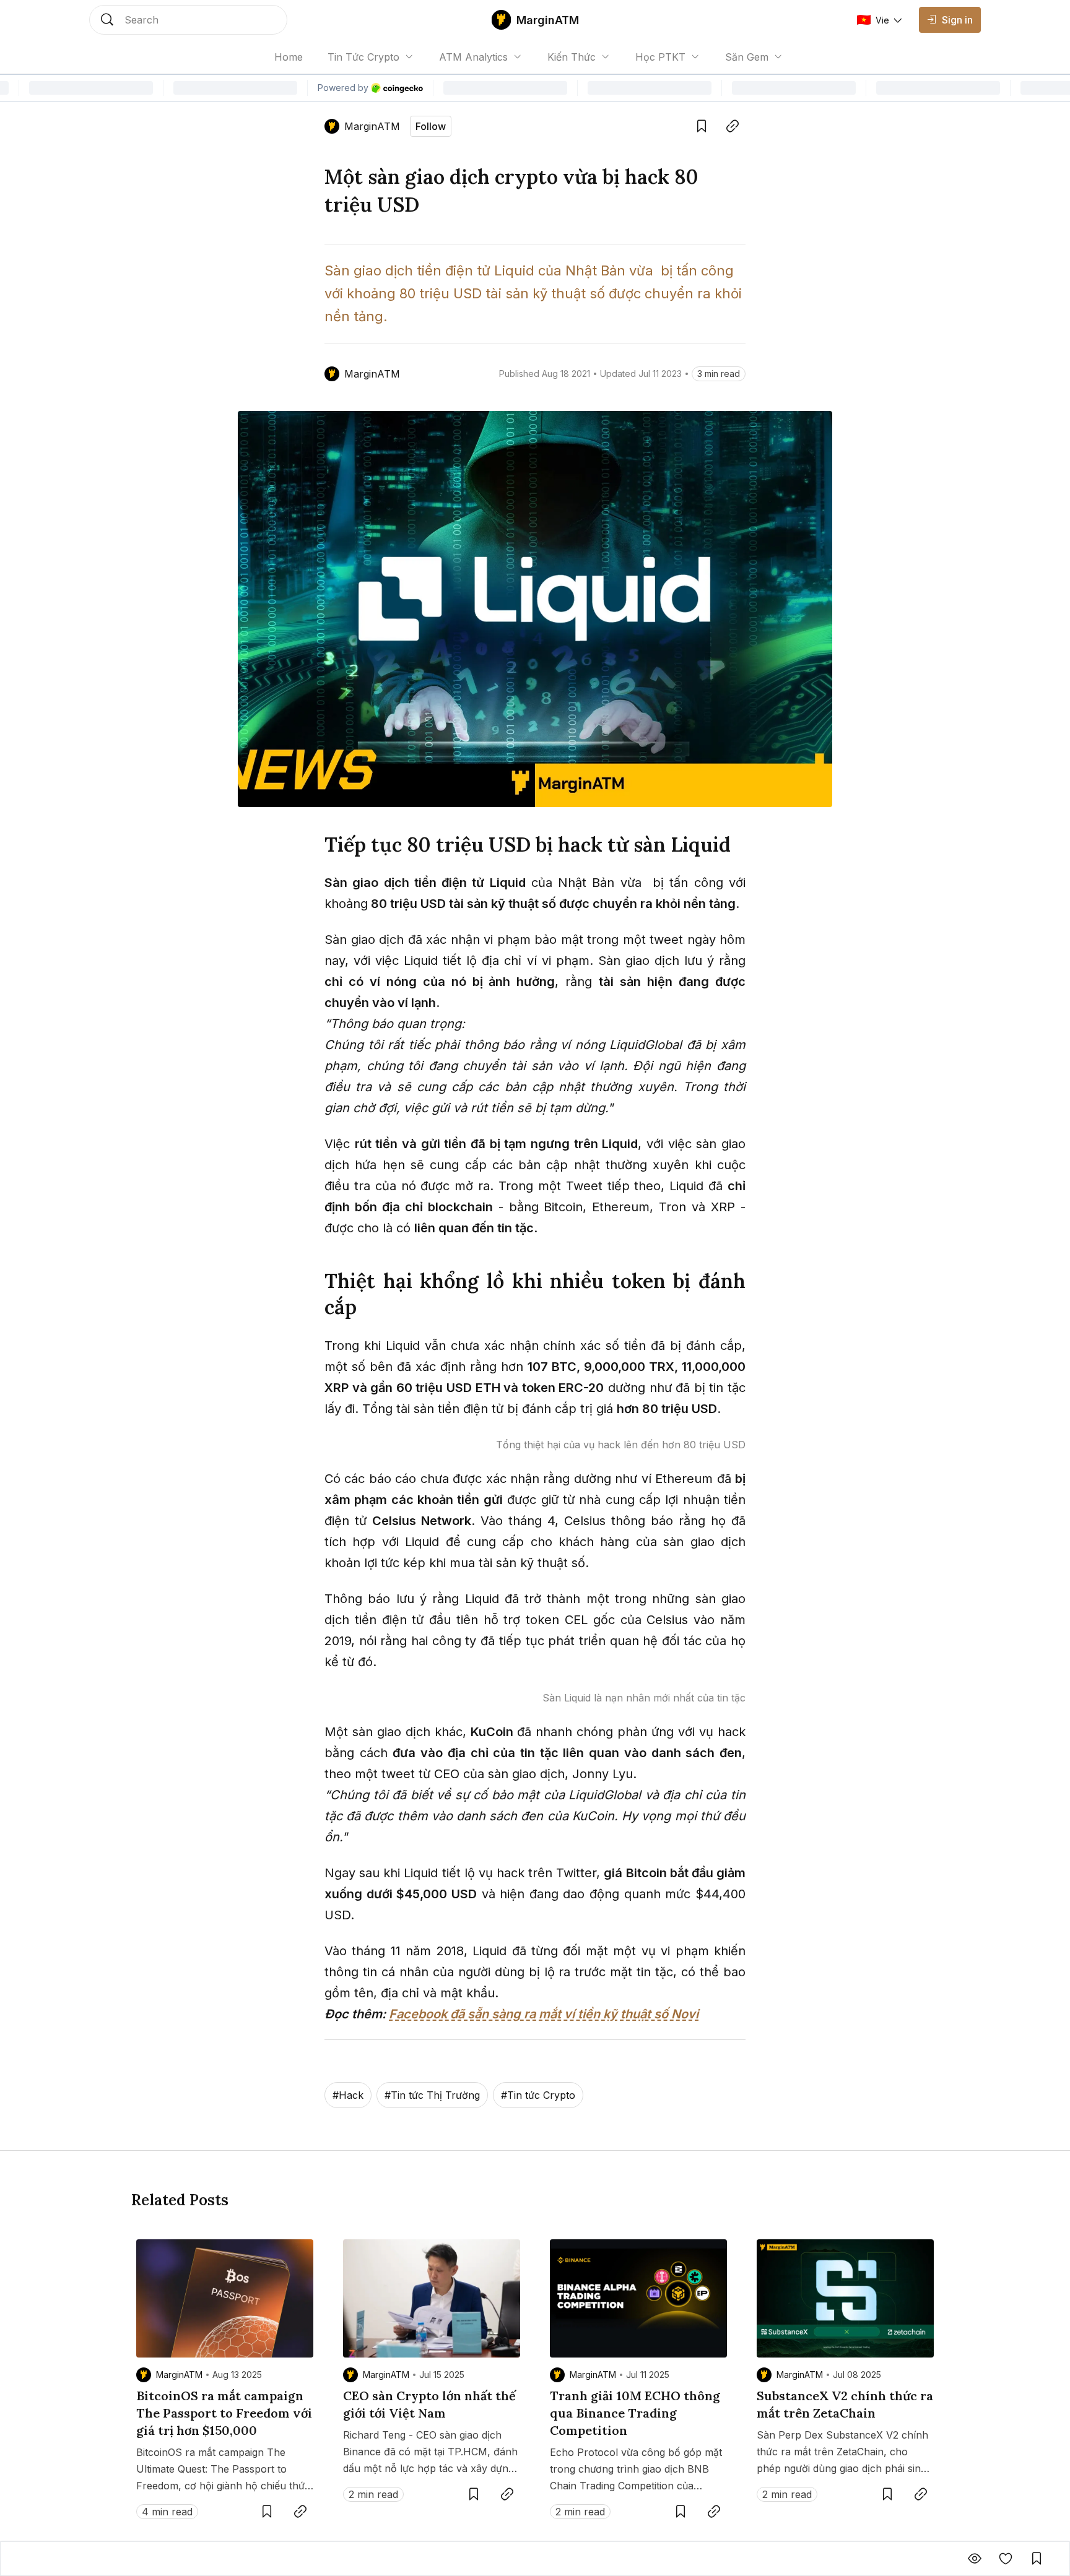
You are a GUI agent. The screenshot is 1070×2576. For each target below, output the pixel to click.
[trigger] (188, 20)
